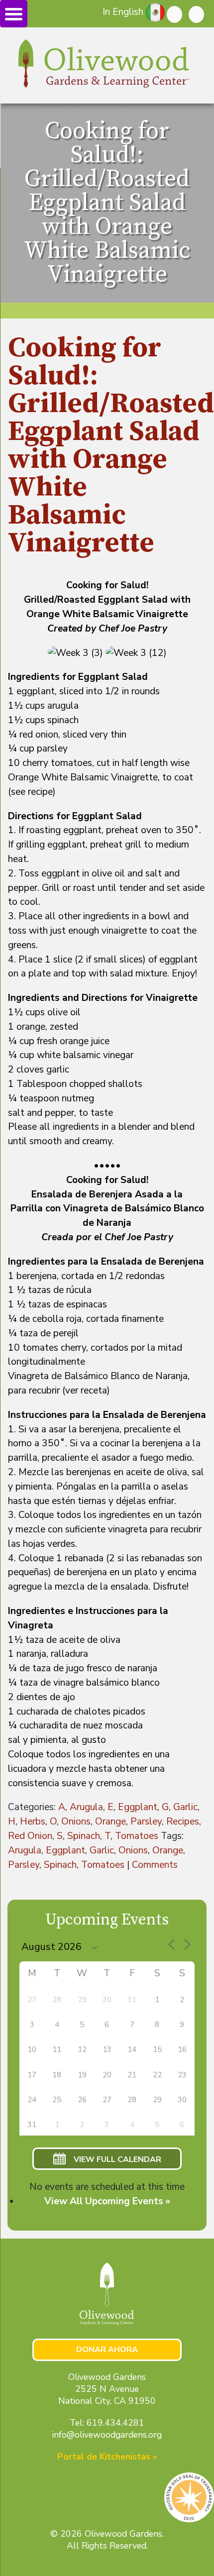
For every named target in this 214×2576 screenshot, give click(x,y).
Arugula (86, 1807)
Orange (110, 1822)
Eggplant (138, 1807)
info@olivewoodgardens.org (107, 2435)
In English (123, 12)
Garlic (185, 1807)
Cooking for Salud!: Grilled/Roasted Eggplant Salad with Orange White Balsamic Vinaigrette (111, 446)
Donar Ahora (107, 2350)
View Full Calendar (117, 2159)
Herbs (33, 1822)
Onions (76, 1822)
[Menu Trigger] (14, 14)
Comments (155, 1865)
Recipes (183, 1822)
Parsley (146, 1822)
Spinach (84, 1836)
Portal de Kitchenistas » (107, 2457)
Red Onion (30, 1836)
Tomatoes (137, 1836)
